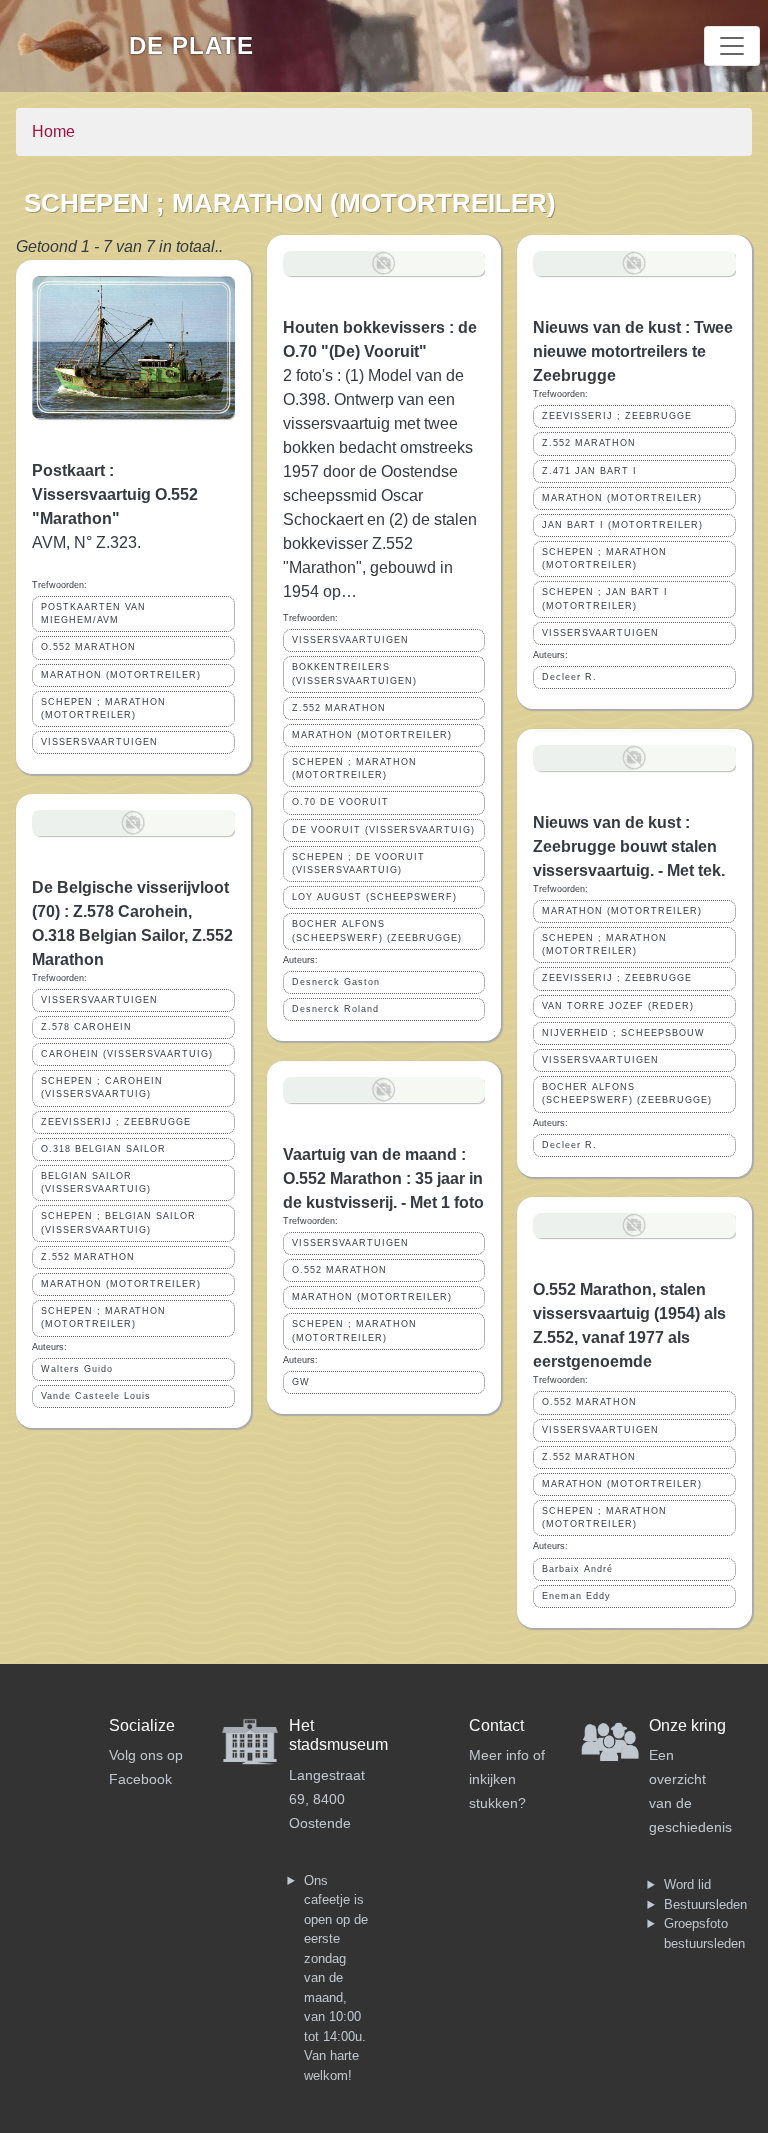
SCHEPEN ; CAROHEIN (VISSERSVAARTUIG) (102, 1087)
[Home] (72, 46)
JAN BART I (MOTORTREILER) (622, 525)
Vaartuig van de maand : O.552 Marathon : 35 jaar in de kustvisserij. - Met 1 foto (383, 1178)
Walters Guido (77, 1369)
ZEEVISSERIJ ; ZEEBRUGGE (116, 1122)
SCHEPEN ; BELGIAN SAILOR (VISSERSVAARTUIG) (118, 1222)
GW (301, 1382)
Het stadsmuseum (338, 1735)
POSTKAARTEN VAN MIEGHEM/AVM (93, 613)
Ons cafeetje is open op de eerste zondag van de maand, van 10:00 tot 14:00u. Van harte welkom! (336, 1978)
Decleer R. (569, 677)
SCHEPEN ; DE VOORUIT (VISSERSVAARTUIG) (358, 863)
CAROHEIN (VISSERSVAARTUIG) (127, 1054)
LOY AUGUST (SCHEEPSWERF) (374, 897)
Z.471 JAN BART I (589, 471)
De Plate (191, 45)
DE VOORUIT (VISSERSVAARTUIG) (383, 830)
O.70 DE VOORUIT (340, 802)
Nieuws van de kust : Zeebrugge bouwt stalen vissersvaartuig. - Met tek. (629, 846)
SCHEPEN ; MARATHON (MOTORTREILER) (103, 708)
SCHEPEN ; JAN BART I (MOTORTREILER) (605, 598)
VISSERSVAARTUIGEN (99, 742)
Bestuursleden (705, 1904)
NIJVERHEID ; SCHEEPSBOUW (623, 1033)
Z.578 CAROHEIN (86, 1027)
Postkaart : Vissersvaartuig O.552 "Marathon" (115, 494)
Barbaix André (577, 1569)
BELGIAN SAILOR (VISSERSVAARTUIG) (96, 1182)
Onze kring (687, 1725)
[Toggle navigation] (732, 46)
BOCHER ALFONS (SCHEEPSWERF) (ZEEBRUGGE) (377, 930)
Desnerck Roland (335, 1009)
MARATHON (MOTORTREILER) (121, 675)
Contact (496, 1725)
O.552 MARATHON (88, 647)
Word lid (687, 1884)
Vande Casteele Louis (96, 1396)
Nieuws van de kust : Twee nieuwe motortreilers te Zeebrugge (633, 351)
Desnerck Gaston (336, 982)
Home (53, 131)
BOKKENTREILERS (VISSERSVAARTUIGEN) (354, 673)
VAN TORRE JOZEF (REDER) (618, 1006)
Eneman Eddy (576, 1596)
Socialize (142, 1725)
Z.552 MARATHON (88, 1257)
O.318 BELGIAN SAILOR (103, 1149)
